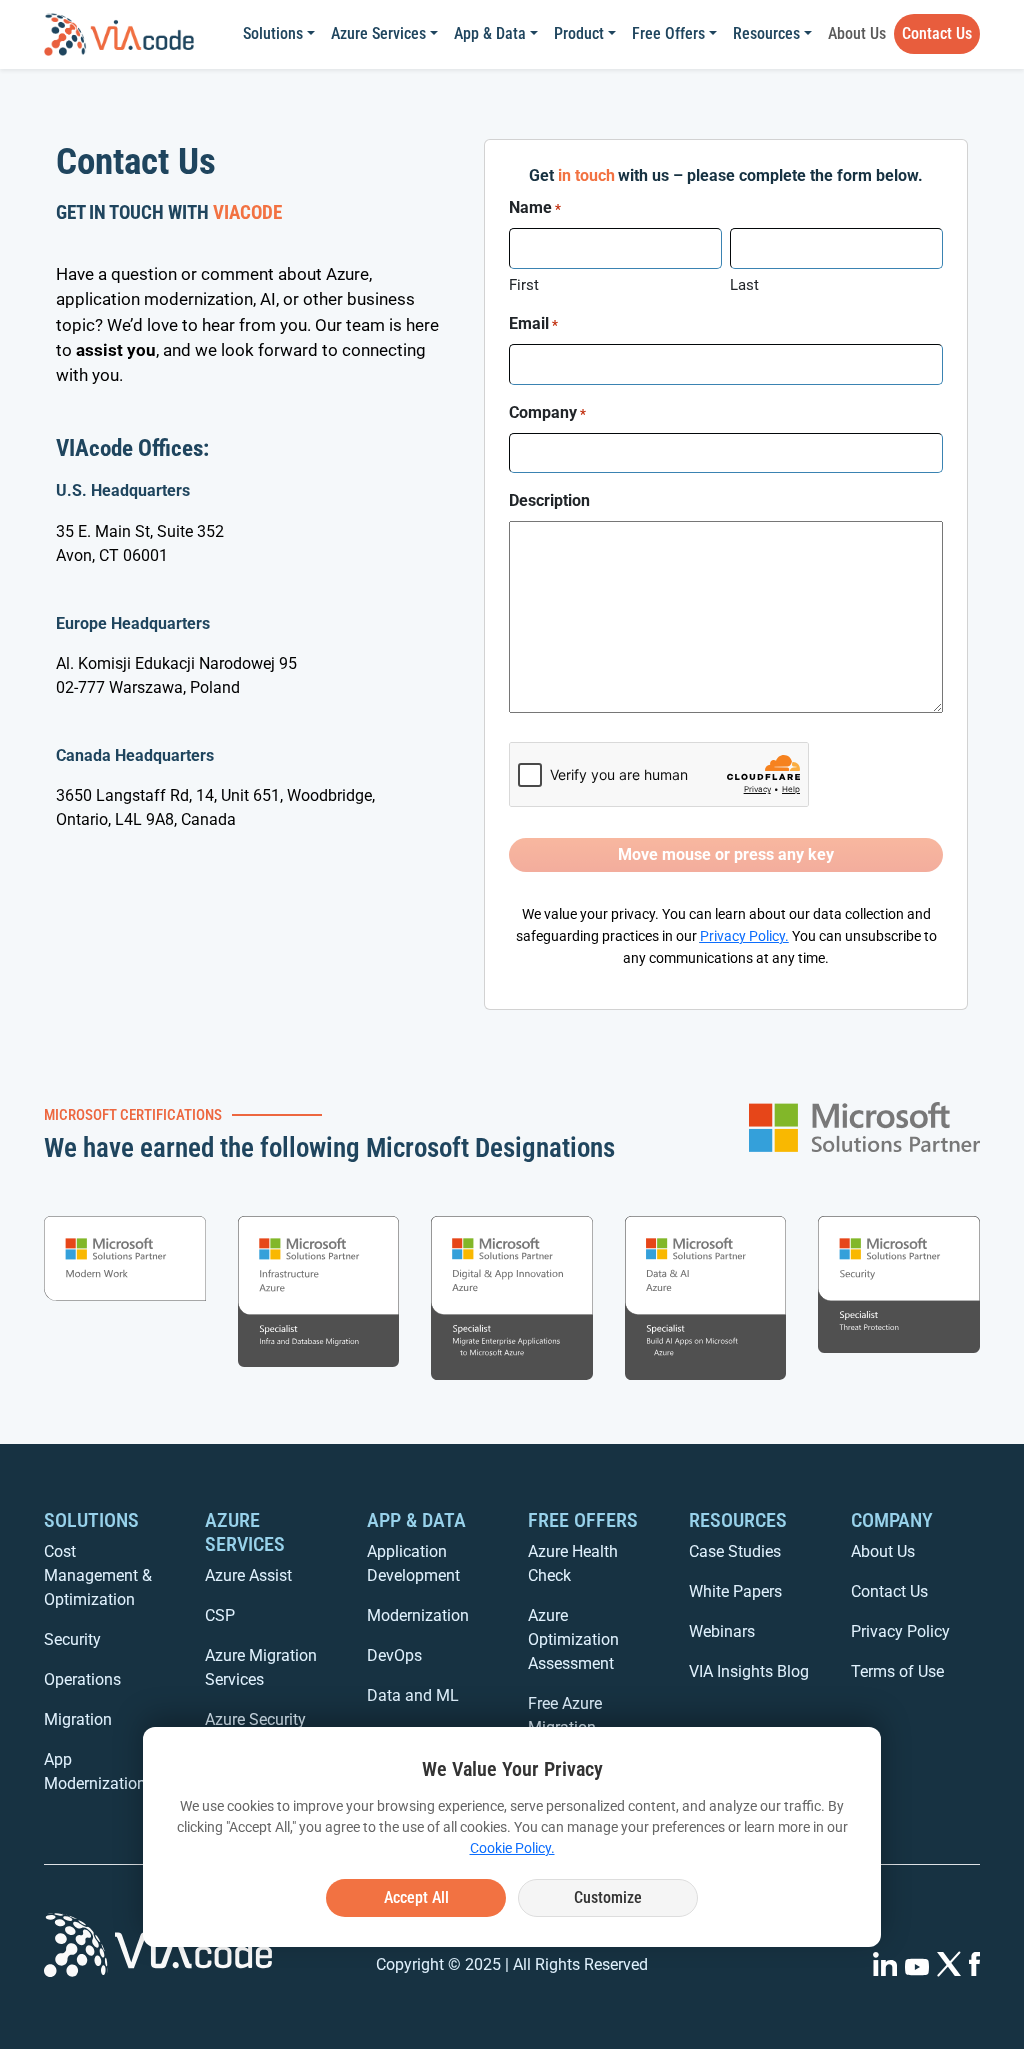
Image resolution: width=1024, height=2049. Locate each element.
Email (533, 323)
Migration (78, 1719)
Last (744, 285)
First (524, 285)
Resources (766, 33)
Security (72, 1639)
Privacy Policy (742, 936)
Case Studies (735, 1551)
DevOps (394, 1655)
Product (579, 33)
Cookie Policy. (512, 1848)
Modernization (418, 1615)
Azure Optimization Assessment (573, 1639)
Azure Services (378, 33)
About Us (857, 33)
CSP (220, 1615)
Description (549, 500)
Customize (608, 1897)
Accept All (416, 1897)
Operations (82, 1679)
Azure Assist (248, 1575)
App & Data (490, 33)
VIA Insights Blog (749, 1671)
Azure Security (255, 1719)
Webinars (722, 1631)
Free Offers (668, 33)
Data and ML (413, 1695)
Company (547, 412)
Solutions (273, 33)
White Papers (735, 1591)
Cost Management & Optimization (98, 1575)
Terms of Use (897, 1671)
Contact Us (937, 33)
